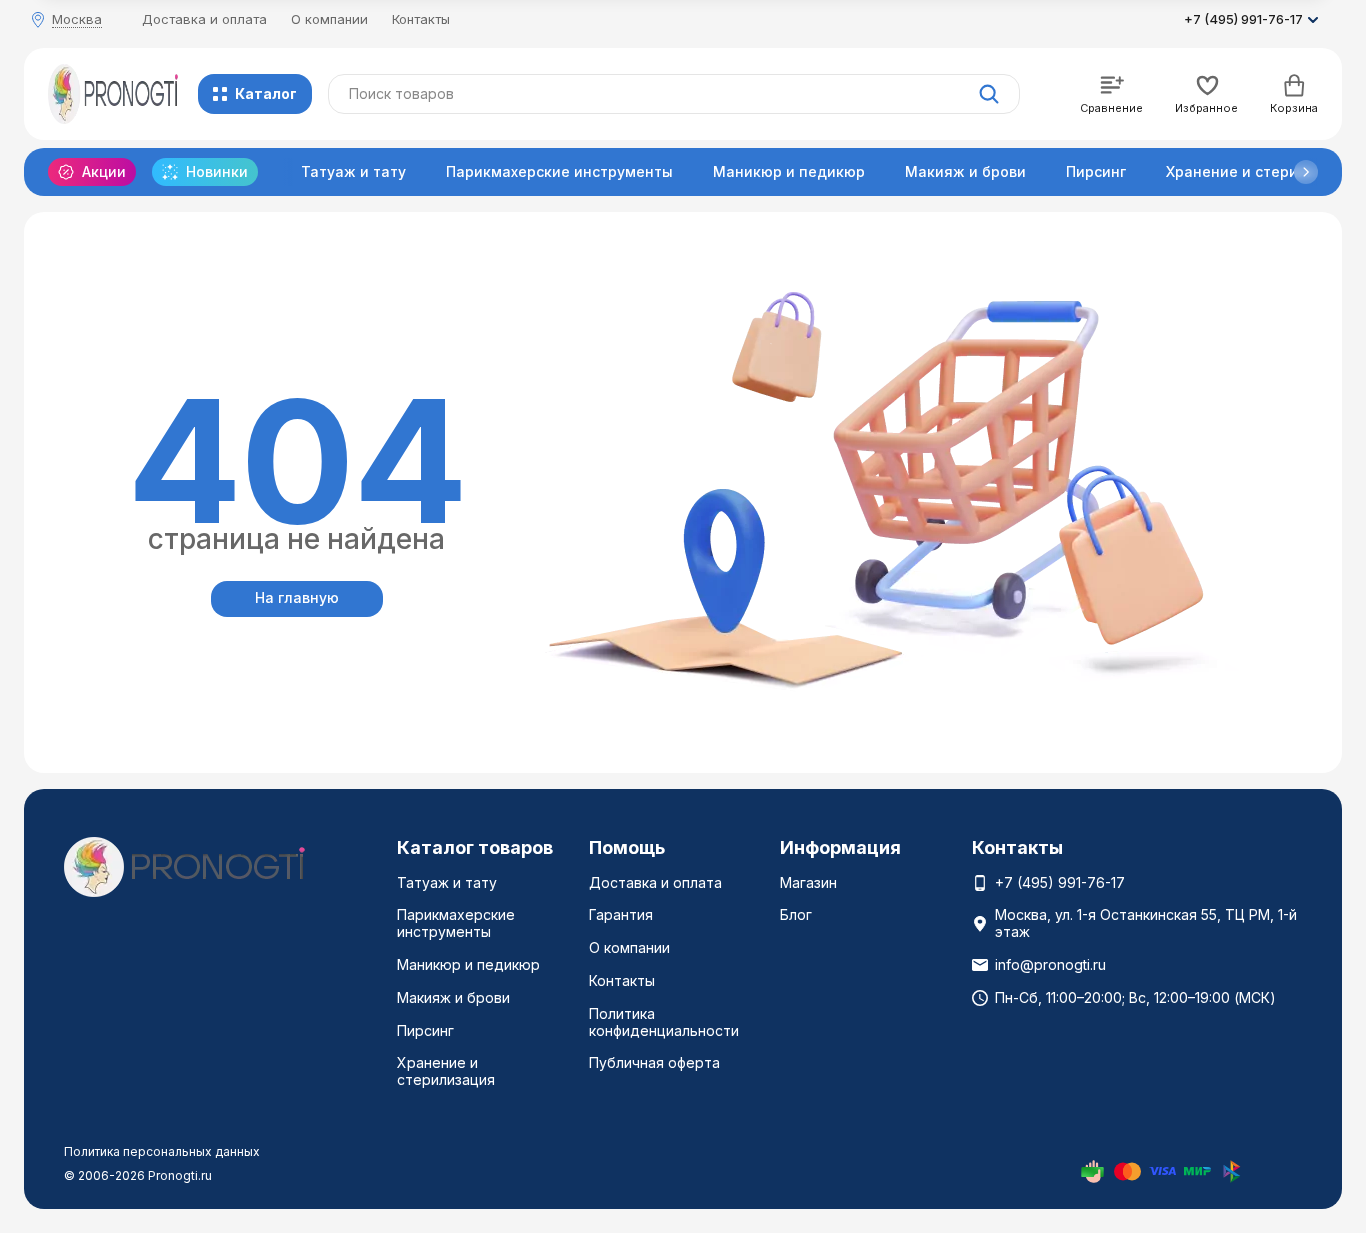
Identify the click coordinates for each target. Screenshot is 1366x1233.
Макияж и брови (965, 171)
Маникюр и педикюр (789, 171)
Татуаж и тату (353, 171)
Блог (796, 914)
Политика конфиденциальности (664, 1022)
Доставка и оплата (204, 19)
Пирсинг (1096, 171)
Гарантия (621, 914)
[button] (1306, 172)
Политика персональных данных (162, 1151)
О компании (329, 19)
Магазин (808, 882)
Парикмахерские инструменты (559, 171)
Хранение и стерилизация (446, 1071)
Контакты (421, 19)
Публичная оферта (654, 1062)
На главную (297, 597)
